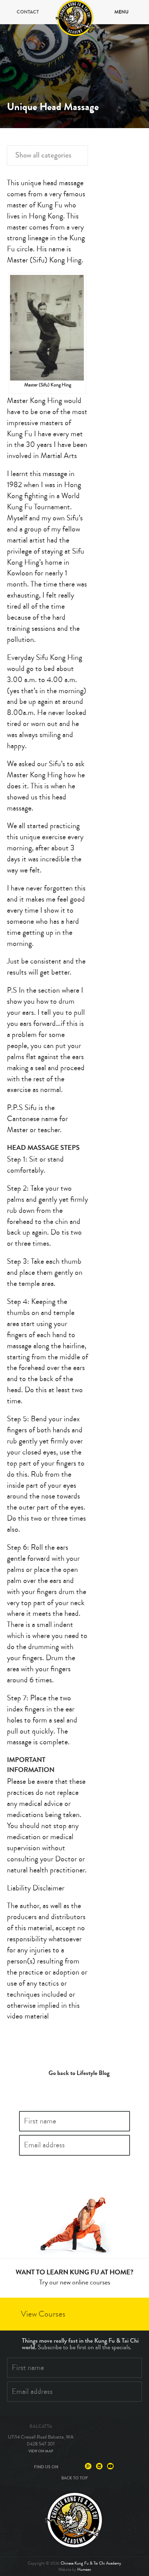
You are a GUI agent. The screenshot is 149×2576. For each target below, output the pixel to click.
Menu (121, 12)
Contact (28, 12)
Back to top (74, 2478)
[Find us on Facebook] (66, 2466)
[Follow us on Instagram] (77, 2466)
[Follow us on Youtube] (110, 2466)
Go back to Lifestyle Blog (79, 2073)
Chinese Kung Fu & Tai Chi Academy (91, 2563)
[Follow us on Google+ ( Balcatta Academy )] (88, 2466)
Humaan (84, 2570)
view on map (41, 2451)
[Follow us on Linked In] (99, 2466)
